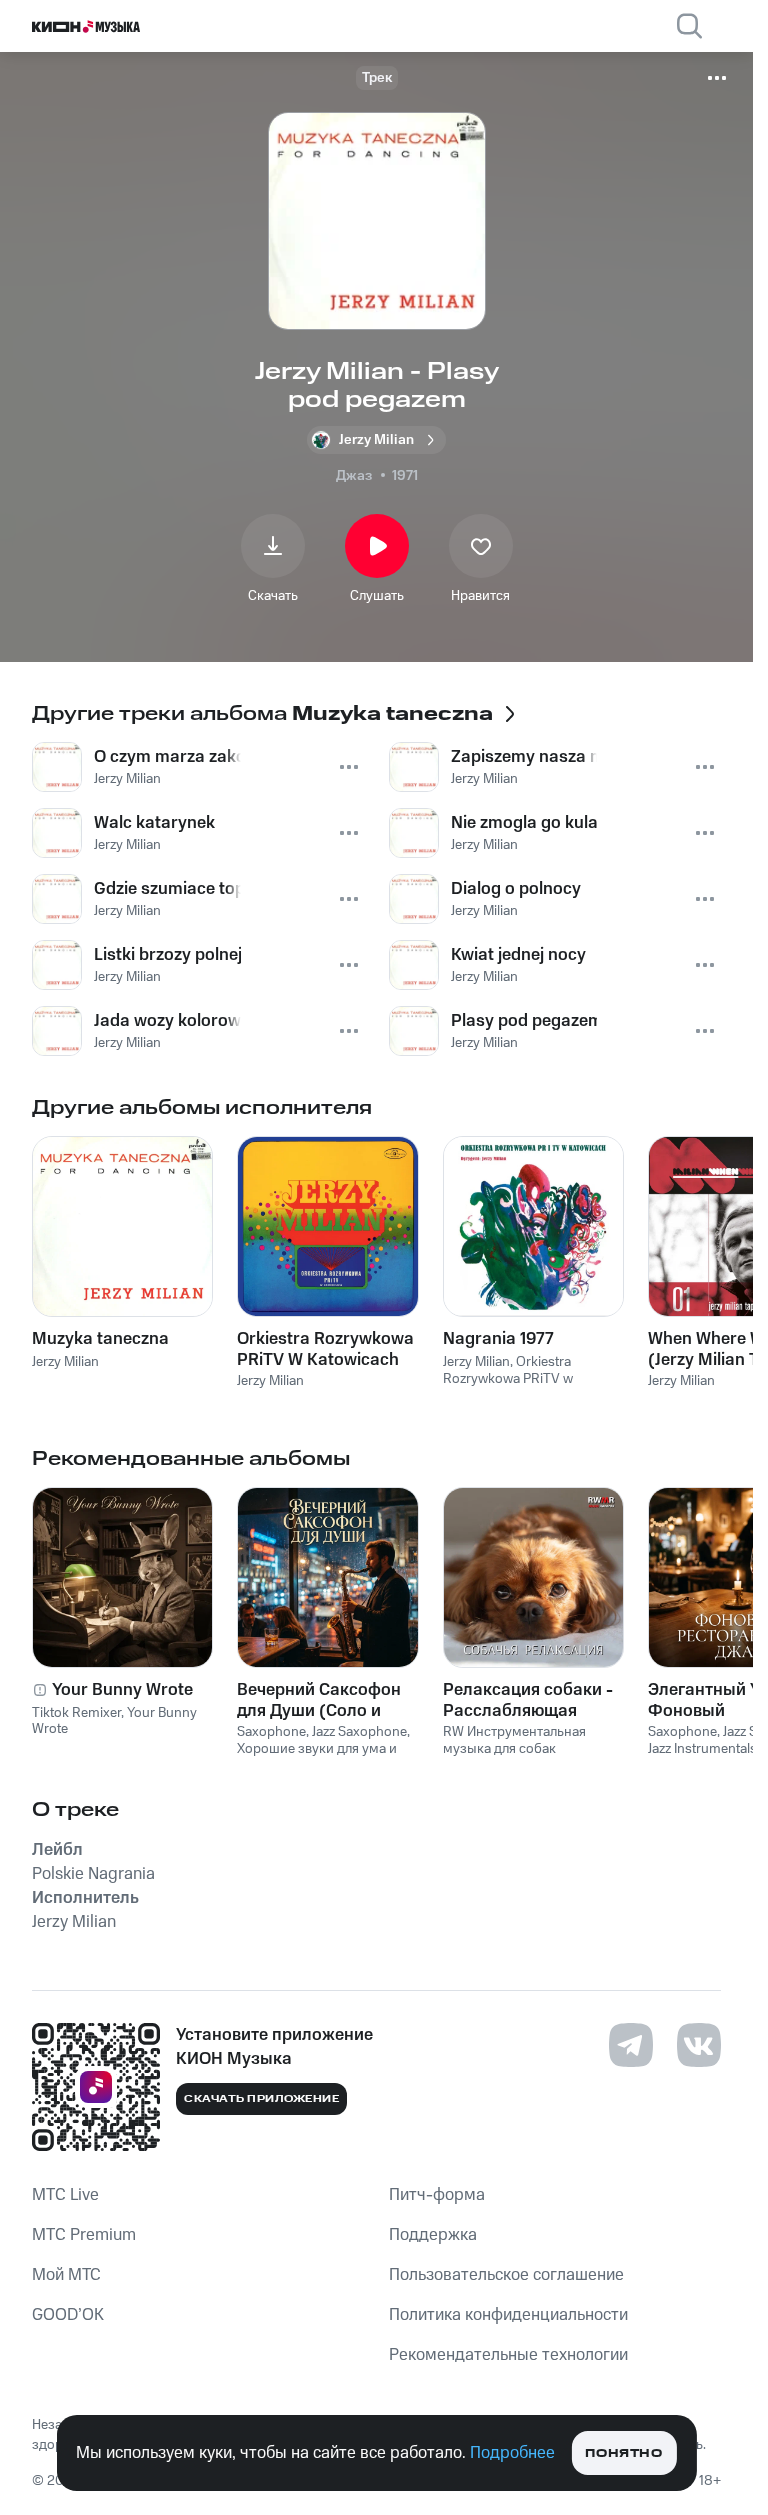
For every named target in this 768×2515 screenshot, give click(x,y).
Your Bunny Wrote (122, 1690)
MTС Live (65, 2195)
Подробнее (512, 2453)
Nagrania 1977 (498, 1339)
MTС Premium (84, 2235)
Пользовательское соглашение (506, 2275)
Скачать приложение (261, 2099)
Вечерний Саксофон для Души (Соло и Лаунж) (319, 1700)
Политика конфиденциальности (508, 2315)
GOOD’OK (68, 2315)
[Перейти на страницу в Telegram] (631, 2045)
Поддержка (433, 2235)
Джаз (354, 476)
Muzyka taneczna (100, 1339)
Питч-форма (437, 2195)
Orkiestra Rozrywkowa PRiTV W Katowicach (325, 1349)
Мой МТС (66, 2275)
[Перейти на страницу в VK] (699, 2045)
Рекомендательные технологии (508, 2355)
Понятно (623, 2453)
